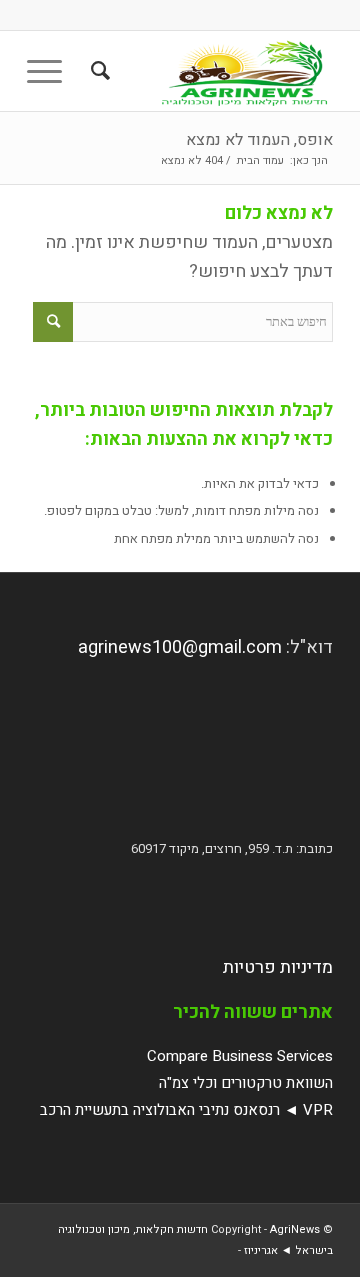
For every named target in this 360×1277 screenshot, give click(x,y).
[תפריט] (51, 71)
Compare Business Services (240, 1056)
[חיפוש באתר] (97, 71)
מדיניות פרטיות (278, 967)
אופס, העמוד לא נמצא (259, 140)
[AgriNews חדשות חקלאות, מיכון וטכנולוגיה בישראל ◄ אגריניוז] (210, 71)
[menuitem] (97, 71)
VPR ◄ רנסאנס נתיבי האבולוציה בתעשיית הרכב (186, 1110)
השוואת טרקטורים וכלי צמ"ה (246, 1083)
